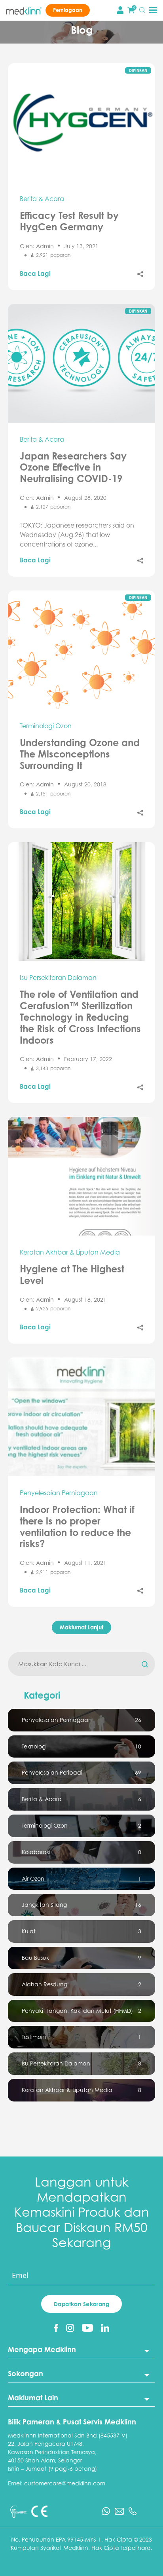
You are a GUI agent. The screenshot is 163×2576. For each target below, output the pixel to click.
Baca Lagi (35, 273)
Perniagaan (68, 10)
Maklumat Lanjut (81, 1627)
